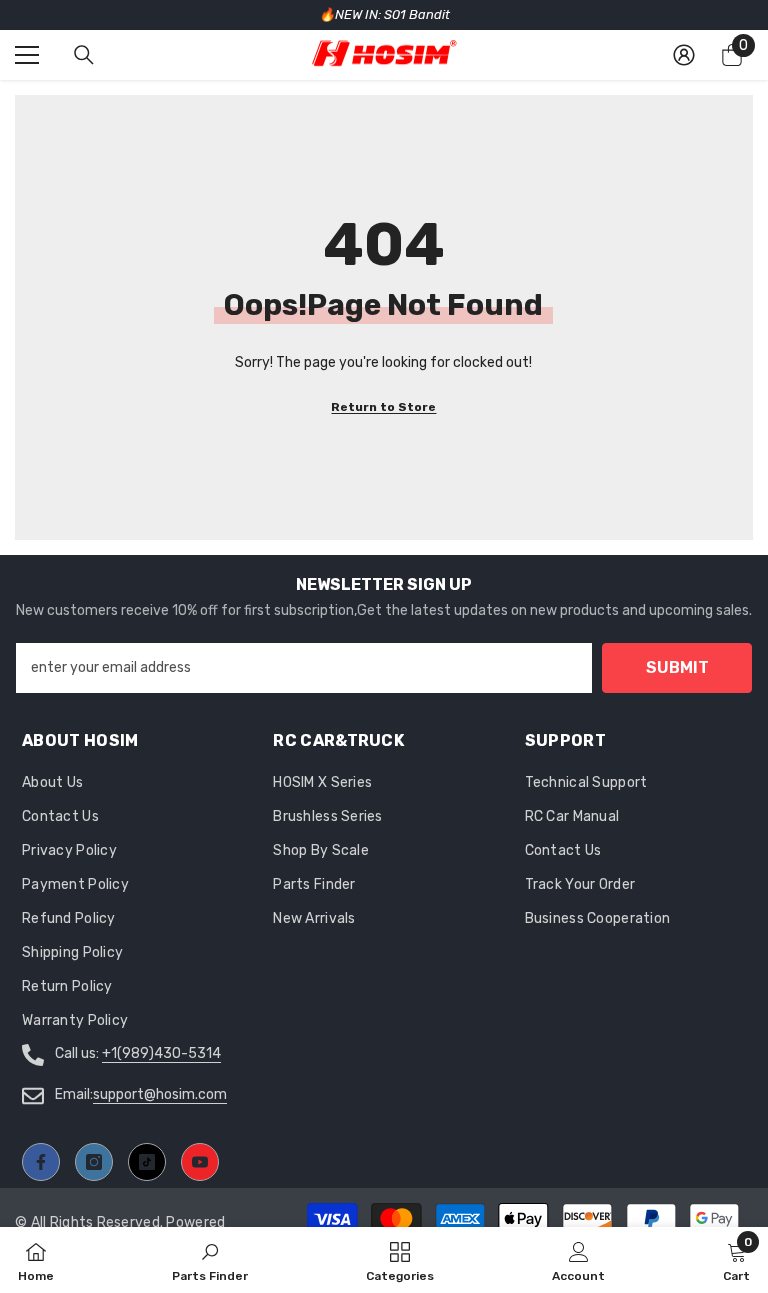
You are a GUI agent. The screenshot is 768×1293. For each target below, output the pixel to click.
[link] (578, 1260)
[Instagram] (94, 1162)
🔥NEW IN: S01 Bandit (384, 14)
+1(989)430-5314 (161, 1053)
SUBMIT (677, 667)
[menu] (27, 55)
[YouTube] (200, 1162)
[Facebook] (41, 1162)
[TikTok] (147, 1162)
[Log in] (684, 55)
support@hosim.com (160, 1094)
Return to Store (383, 407)
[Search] (84, 55)
